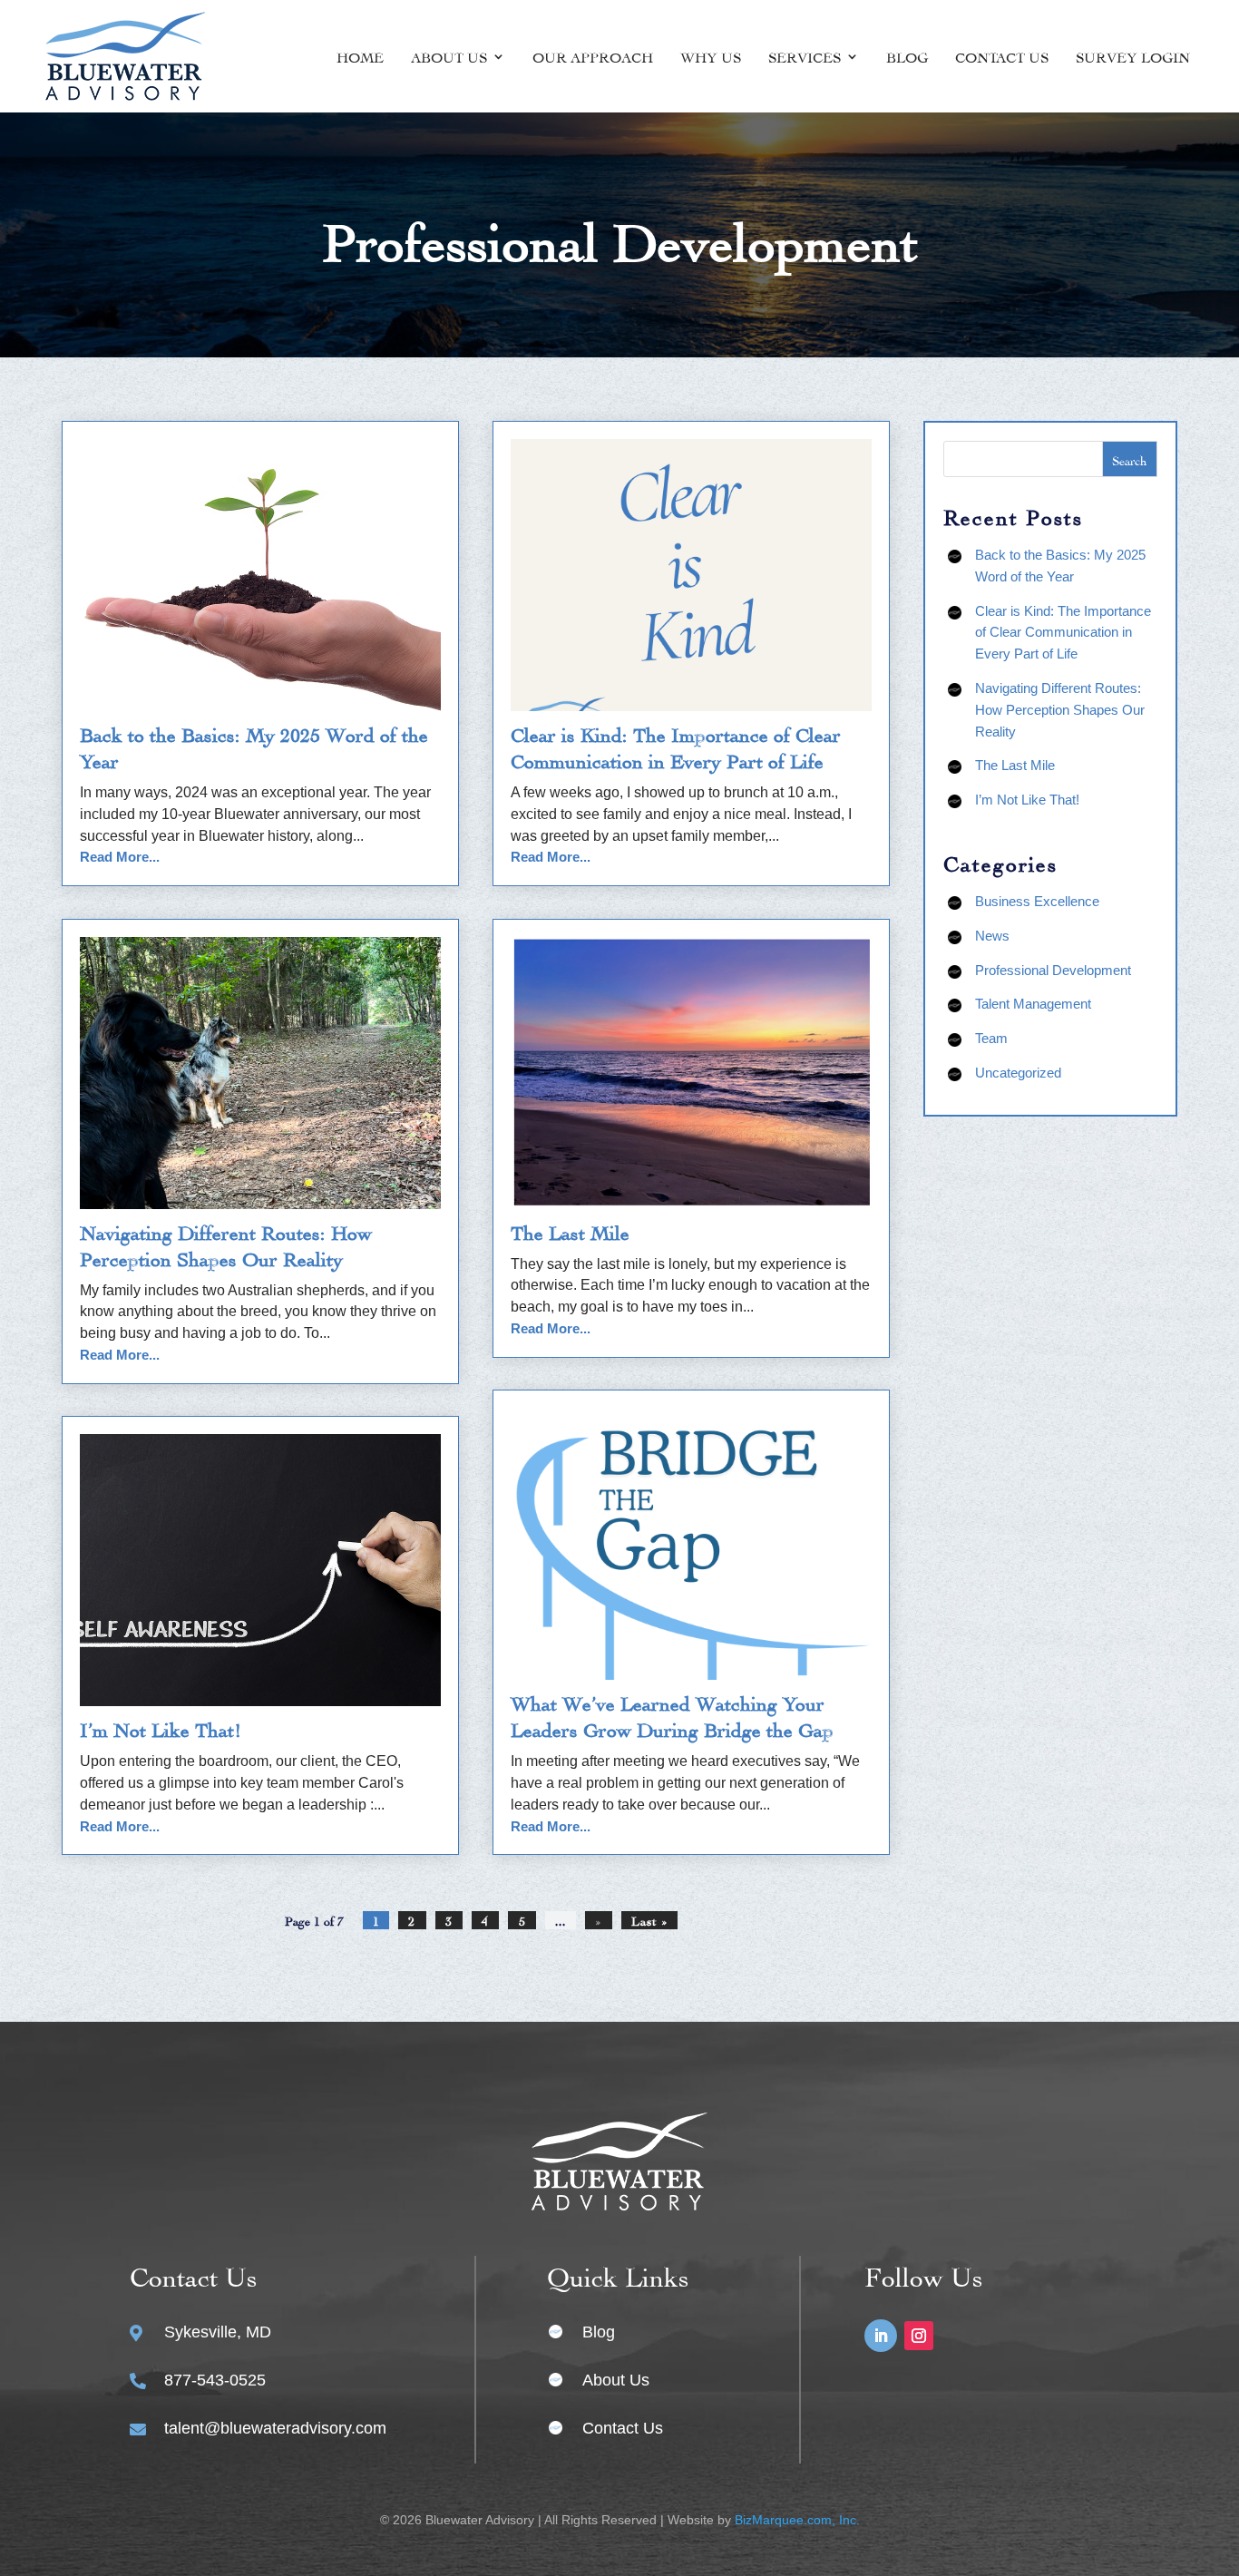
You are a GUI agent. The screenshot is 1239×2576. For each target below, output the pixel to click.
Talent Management (1033, 1004)
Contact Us (1002, 56)
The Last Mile (570, 1230)
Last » (649, 1920)
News (992, 936)
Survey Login (1133, 56)
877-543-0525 (215, 2380)
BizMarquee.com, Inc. (797, 2520)
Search (1130, 459)
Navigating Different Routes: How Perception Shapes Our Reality (1060, 710)
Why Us (711, 56)
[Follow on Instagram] (919, 2336)
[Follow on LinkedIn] (881, 2336)
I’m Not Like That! (161, 1727)
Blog (907, 56)
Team (991, 1038)
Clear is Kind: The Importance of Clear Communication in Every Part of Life (1063, 633)
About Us (449, 56)
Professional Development (1053, 970)
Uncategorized (1018, 1073)
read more (114, 857)
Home (360, 56)
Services (805, 56)
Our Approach (593, 56)
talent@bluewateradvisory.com (275, 2428)
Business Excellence (1037, 901)
